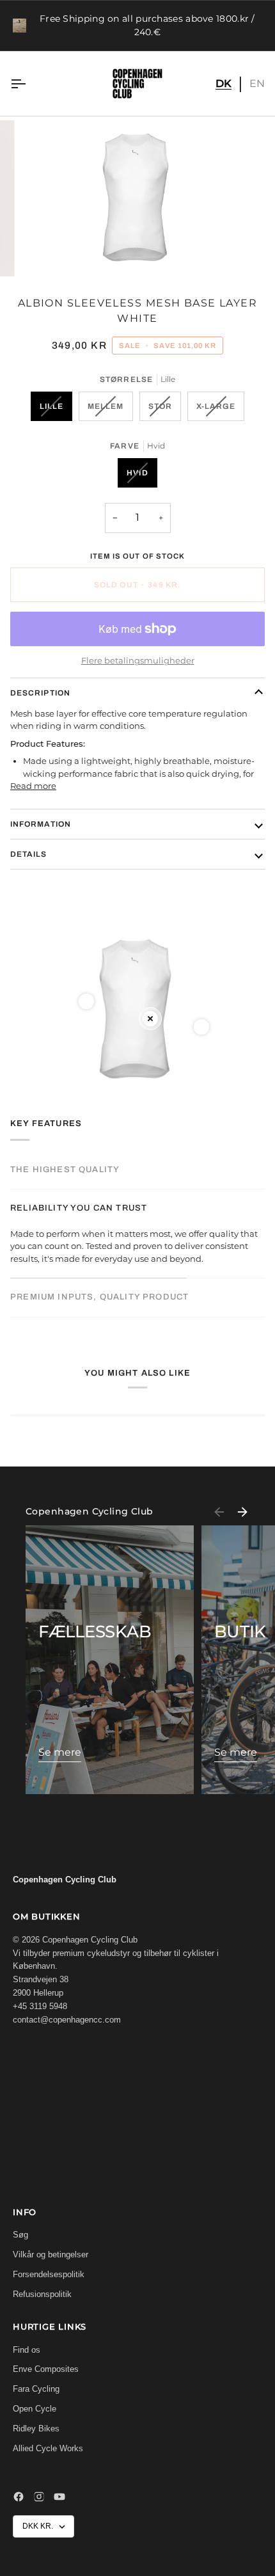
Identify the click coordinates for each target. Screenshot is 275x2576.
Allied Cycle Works (48, 2448)
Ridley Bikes (36, 2429)
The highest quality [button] (65, 1170)
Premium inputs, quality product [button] (99, 1297)
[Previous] (219, 1512)
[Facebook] (19, 2497)
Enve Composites (46, 2369)
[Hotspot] (86, 1001)
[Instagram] (39, 2497)
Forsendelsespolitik (49, 2274)
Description (40, 693)
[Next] (242, 1512)
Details (29, 854)
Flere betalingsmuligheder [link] (138, 660)
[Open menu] (29, 83)
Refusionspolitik (42, 2294)
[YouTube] (59, 2497)
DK (224, 83)
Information (41, 824)
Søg (20, 2235)
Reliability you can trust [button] (79, 1208)
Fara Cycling (36, 2389)
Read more (33, 786)
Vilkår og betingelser (51, 2254)
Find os (27, 2350)
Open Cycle (35, 2409)
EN (257, 83)
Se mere (60, 1752)
